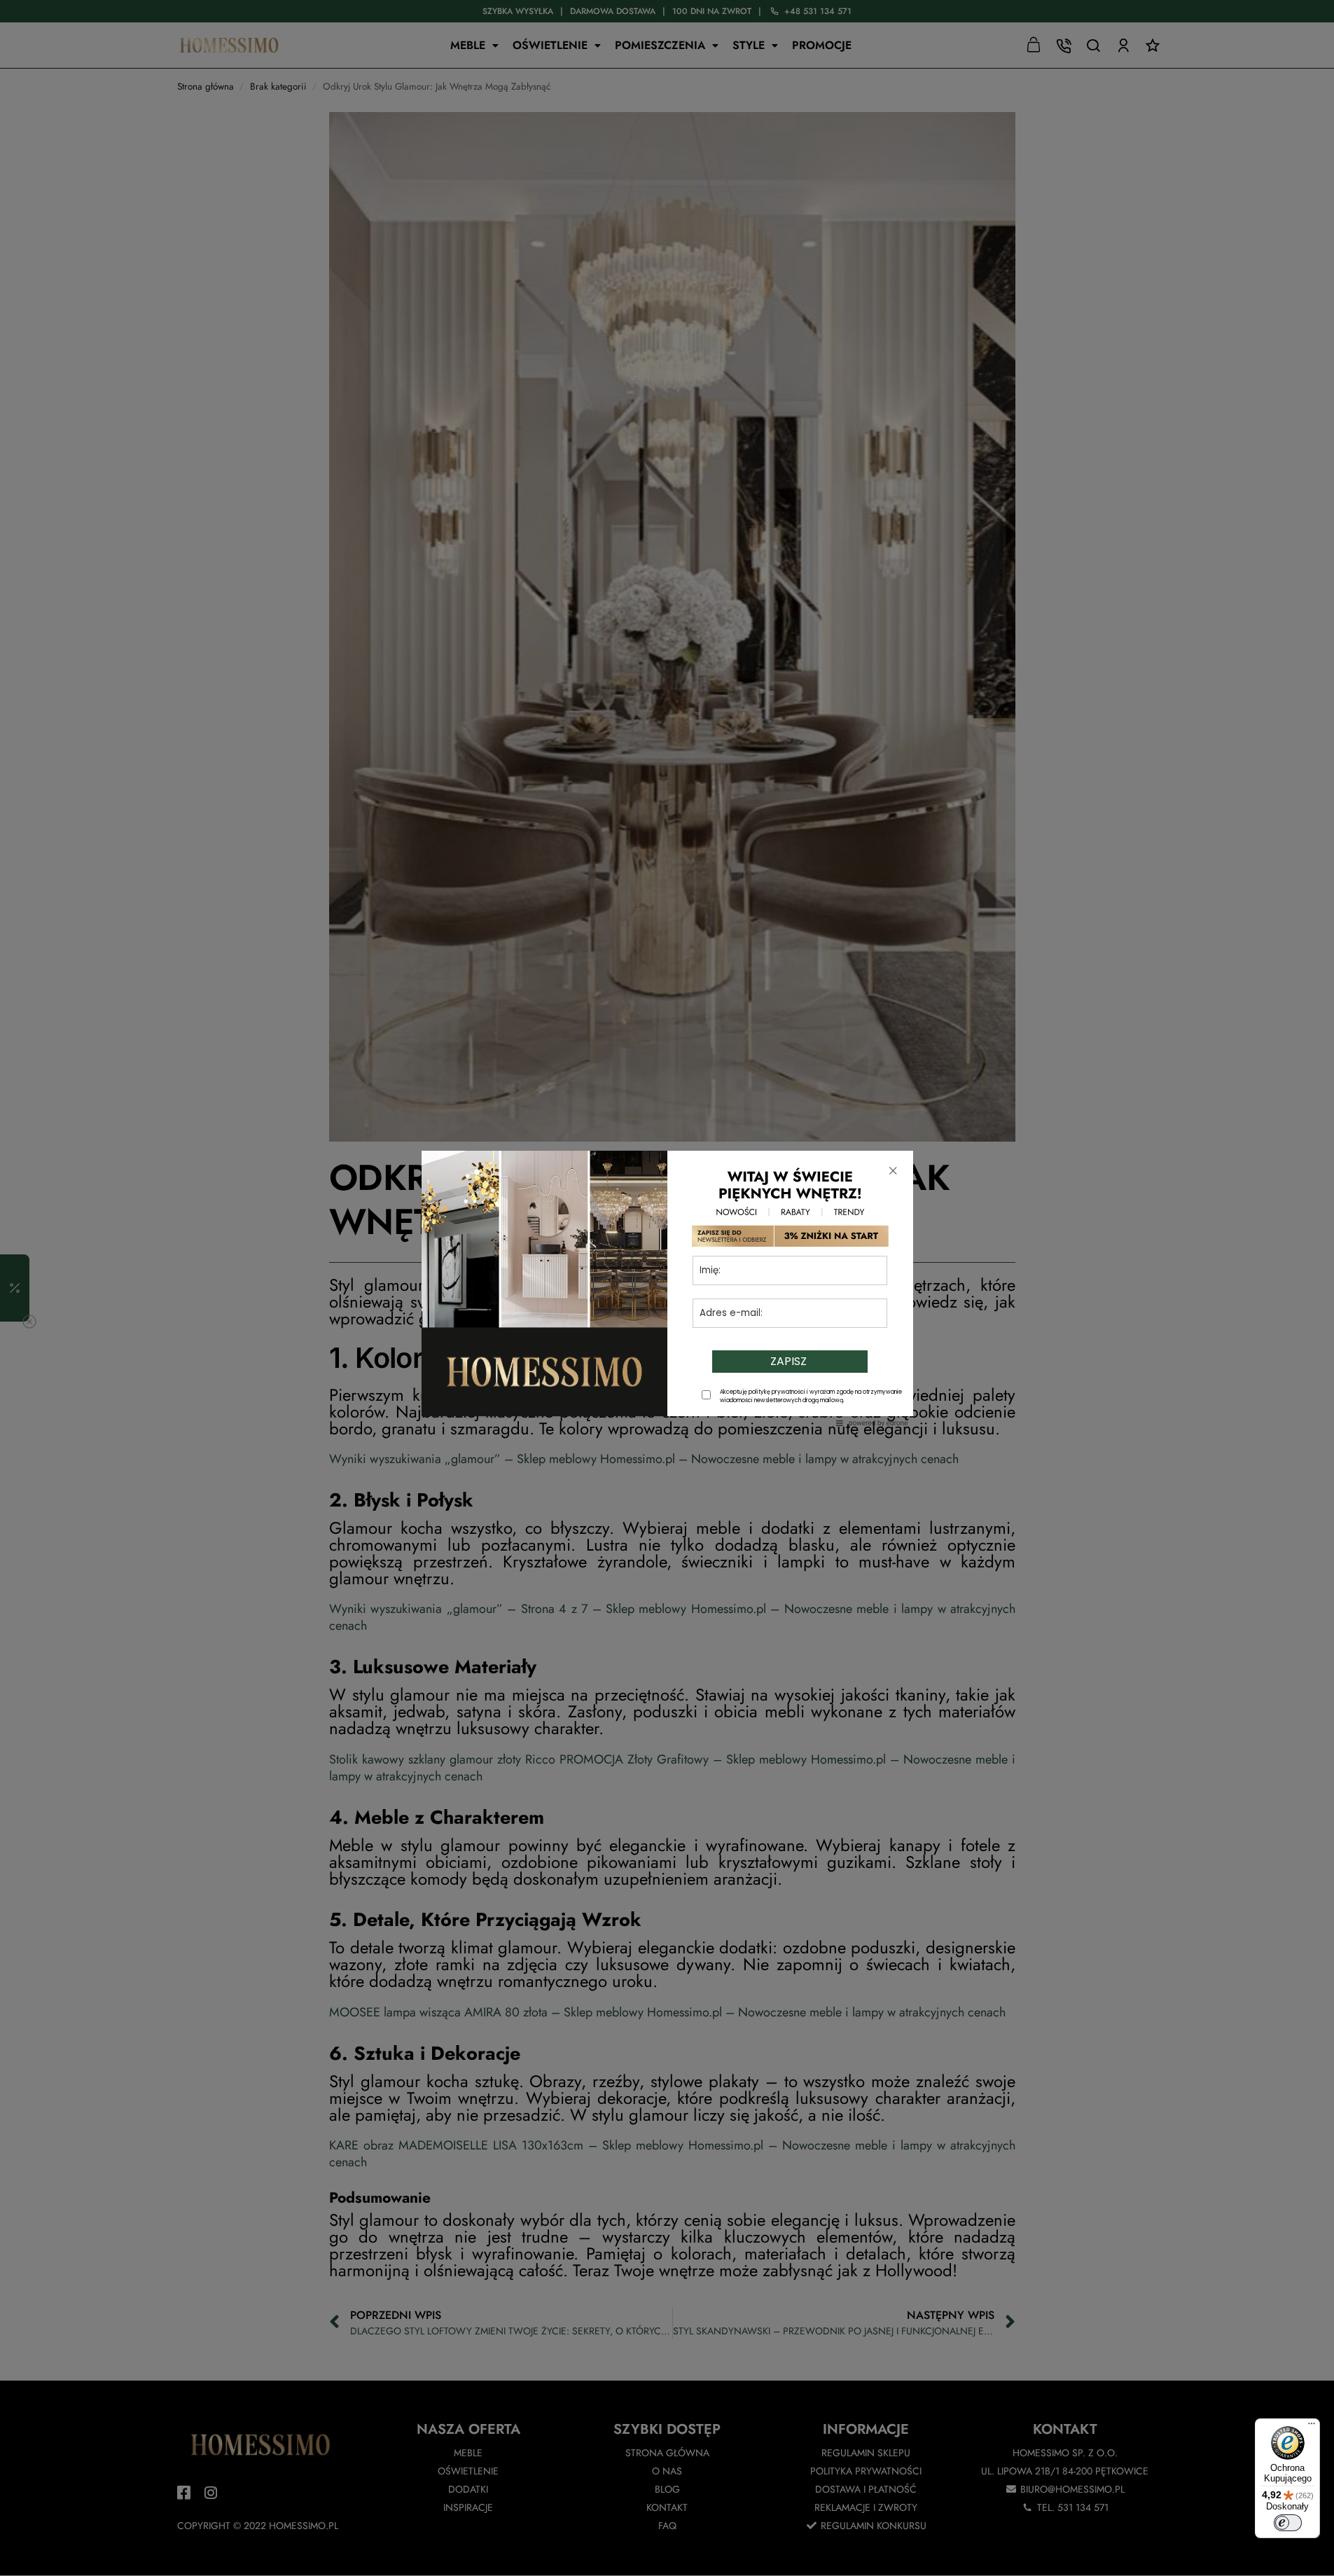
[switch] (1288, 2523)
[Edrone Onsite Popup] (667, 1288)
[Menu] (1312, 2427)
